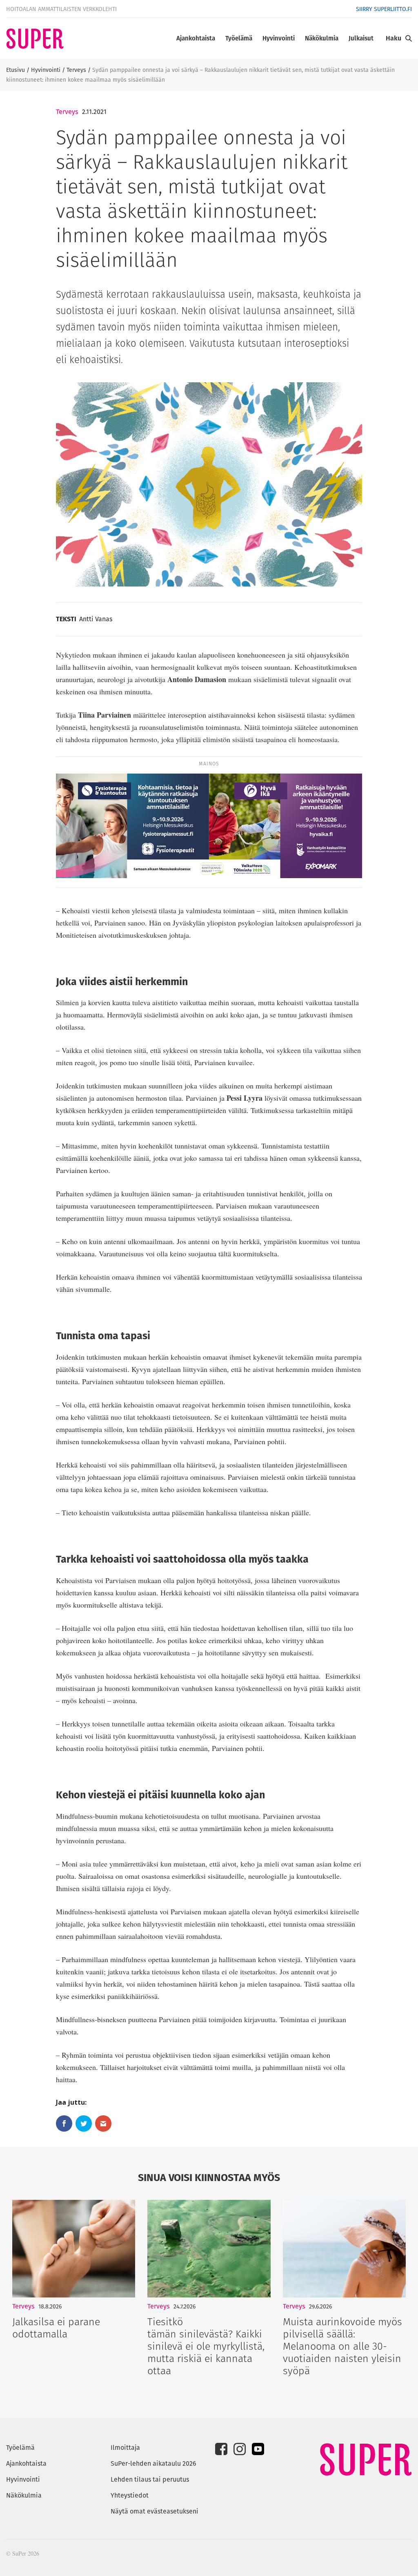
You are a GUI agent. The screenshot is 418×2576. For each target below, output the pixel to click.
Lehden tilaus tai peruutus (150, 2479)
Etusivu (16, 70)
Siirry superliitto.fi (384, 9)
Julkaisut (361, 38)
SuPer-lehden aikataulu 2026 (153, 2463)
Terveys (76, 70)
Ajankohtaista (196, 38)
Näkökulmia (322, 38)
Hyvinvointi (279, 38)
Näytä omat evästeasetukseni (155, 2511)
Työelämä (239, 38)
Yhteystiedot (130, 2495)
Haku (394, 38)
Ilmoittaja (125, 2448)
